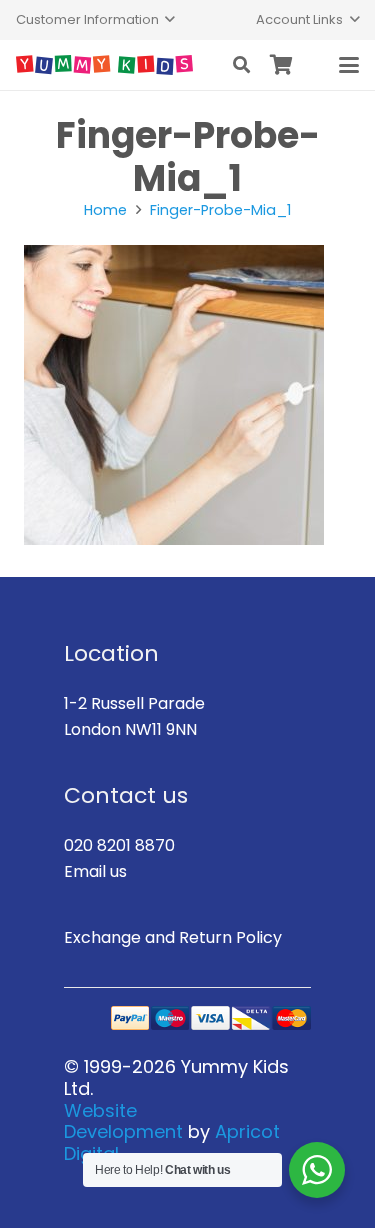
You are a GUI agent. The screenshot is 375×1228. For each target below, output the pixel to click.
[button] (95, 20)
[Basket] (282, 65)
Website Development (123, 1121)
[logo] (104, 65)
